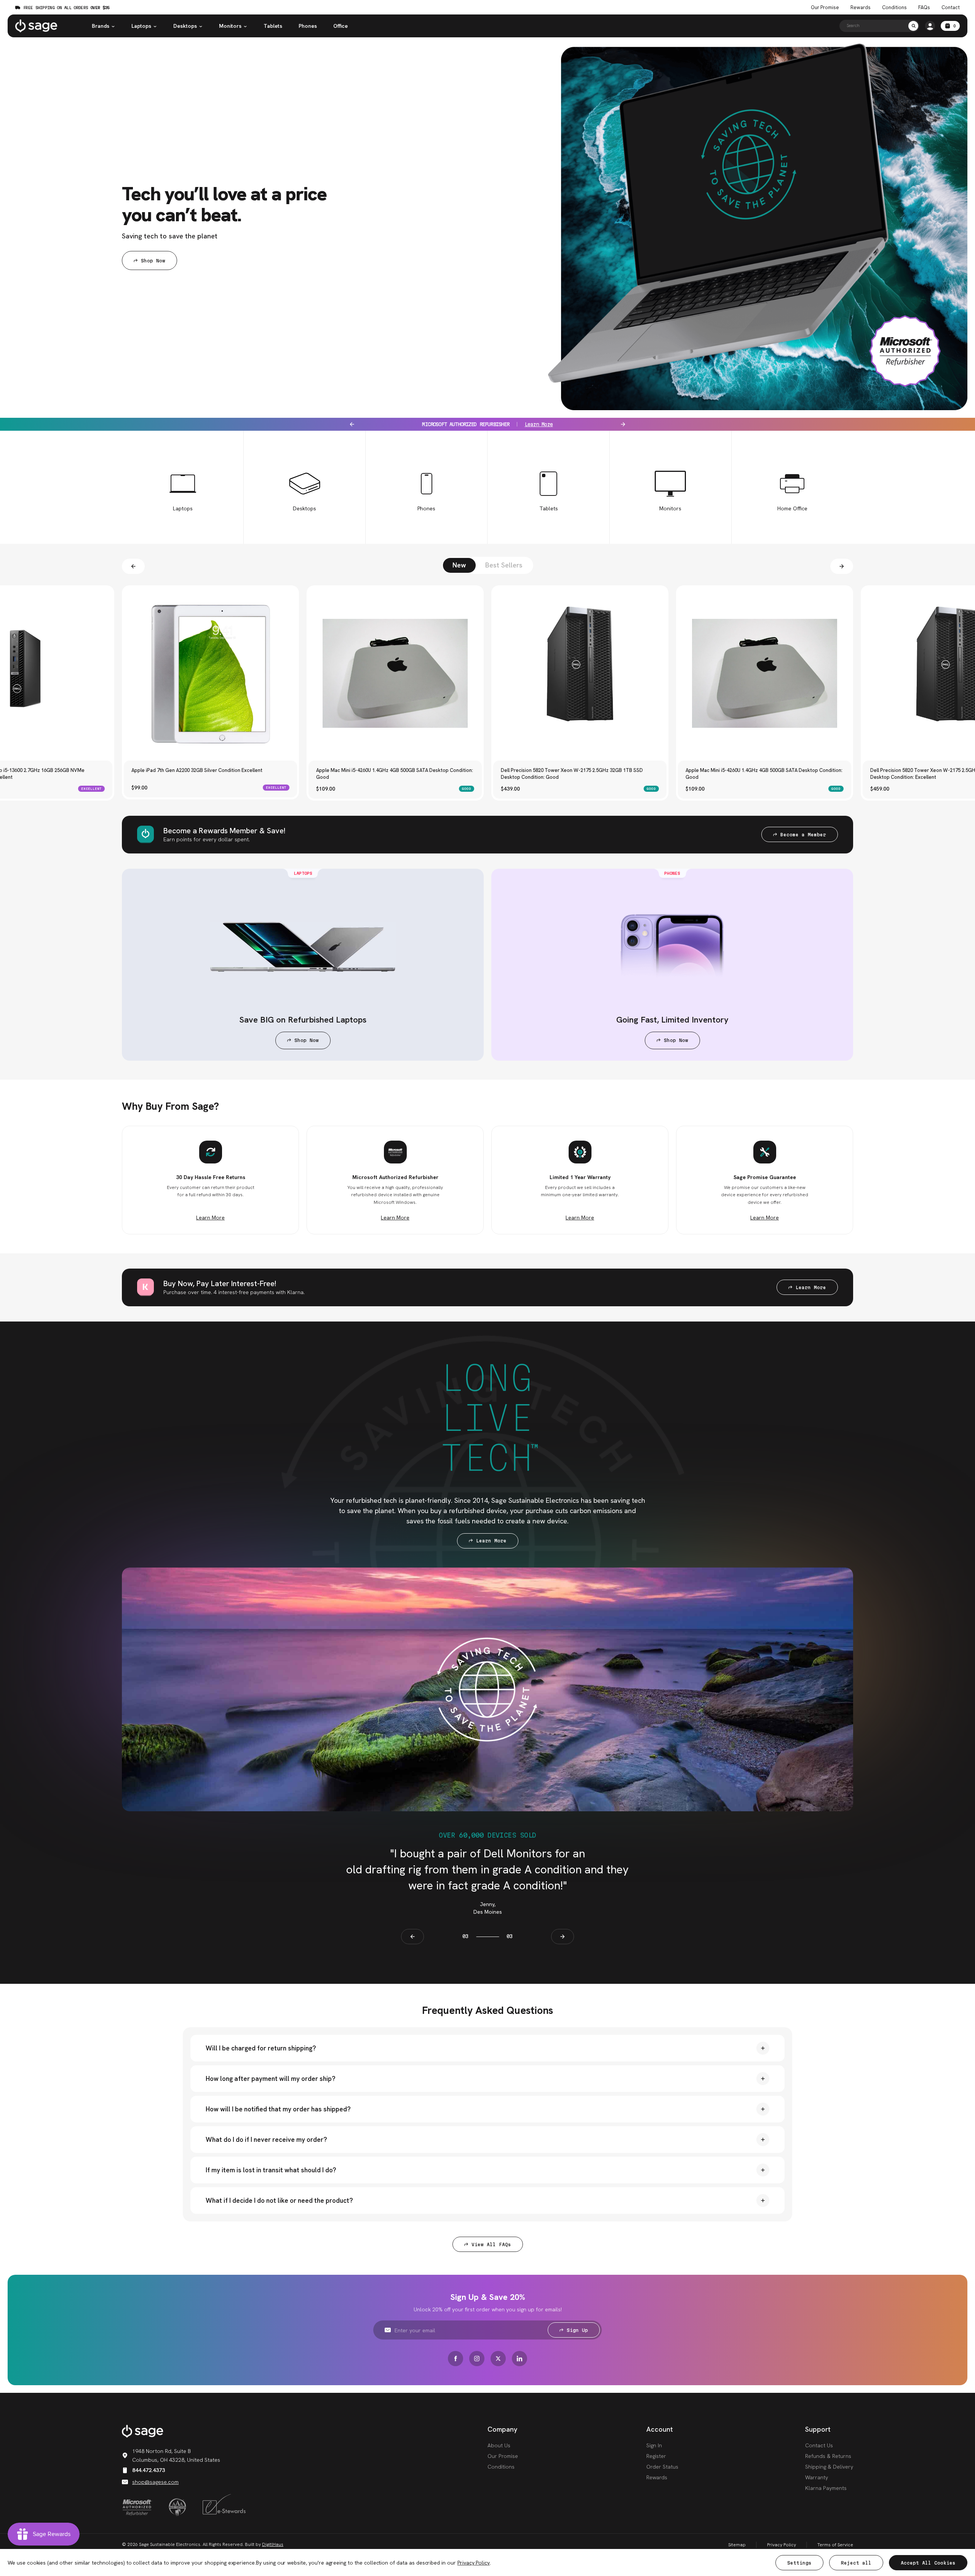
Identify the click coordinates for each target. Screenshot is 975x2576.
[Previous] (352, 424)
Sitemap (737, 2545)
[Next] (623, 424)
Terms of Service (835, 2545)
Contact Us (819, 2445)
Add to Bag (211, 736)
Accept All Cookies (928, 2563)
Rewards (861, 8)
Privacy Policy (782, 2545)
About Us (499, 2445)
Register (656, 2456)
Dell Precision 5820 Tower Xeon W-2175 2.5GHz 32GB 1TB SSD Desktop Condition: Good (387, 774)
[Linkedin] (519, 2359)
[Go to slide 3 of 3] (842, 566)
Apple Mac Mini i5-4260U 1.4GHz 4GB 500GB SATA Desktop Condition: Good (210, 774)
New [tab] (459, 565)
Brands (101, 26)
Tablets (273, 26)
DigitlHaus (273, 2544)
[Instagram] (477, 2359)
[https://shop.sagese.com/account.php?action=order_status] (930, 26)
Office (340, 26)
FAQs (924, 8)
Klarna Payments (826, 2488)
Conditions (894, 8)
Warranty (817, 2477)
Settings (799, 2563)
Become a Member (803, 835)
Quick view (211, 753)
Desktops (185, 26)
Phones (308, 26)
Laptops (141, 26)
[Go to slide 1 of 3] (133, 566)
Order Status (662, 2467)
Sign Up (577, 2330)
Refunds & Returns (828, 2456)
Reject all (856, 2563)
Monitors (230, 26)
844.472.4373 (149, 2470)
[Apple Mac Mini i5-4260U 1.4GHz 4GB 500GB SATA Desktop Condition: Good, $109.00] (210, 674)
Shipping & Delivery (829, 2467)
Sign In (654, 2445)
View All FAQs (491, 2244)
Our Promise (825, 8)
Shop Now (153, 261)
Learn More (526, 424)
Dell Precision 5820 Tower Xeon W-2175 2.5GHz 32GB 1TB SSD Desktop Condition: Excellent (757, 774)
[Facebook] (456, 2359)
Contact (951, 8)
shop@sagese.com (155, 2482)
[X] (498, 2359)
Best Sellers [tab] (504, 565)
